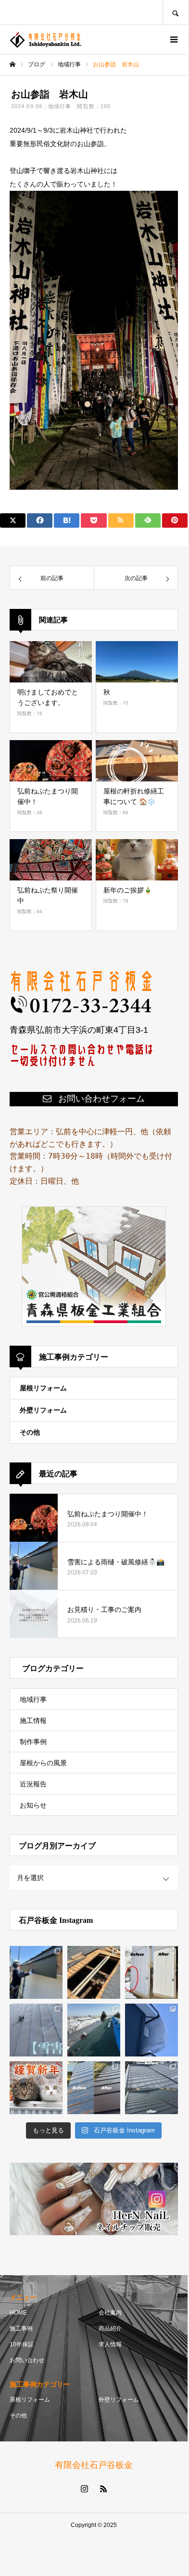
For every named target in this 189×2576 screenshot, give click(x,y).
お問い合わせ (27, 2360)
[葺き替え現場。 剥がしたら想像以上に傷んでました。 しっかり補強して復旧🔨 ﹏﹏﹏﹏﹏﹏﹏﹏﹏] (94, 1972)
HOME (18, 2313)
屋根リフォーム (43, 1388)
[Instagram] (84, 2489)
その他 (30, 1432)
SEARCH (175, 12)
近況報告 (33, 1784)
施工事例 (21, 2328)
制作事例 (33, 1742)
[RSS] (103, 2489)
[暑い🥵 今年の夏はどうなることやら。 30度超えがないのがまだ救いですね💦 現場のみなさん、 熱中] (36, 1972)
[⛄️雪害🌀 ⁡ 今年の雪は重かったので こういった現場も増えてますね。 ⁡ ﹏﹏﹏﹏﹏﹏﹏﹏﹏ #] (36, 2030)
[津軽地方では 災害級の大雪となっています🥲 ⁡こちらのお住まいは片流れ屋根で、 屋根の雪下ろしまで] (151, 2030)
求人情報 (110, 2344)
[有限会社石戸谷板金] (46, 40)
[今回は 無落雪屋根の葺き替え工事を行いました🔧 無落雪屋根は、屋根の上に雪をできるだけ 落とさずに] (151, 2088)
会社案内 (110, 2313)
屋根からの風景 (43, 1763)
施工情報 (33, 1721)
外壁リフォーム (43, 1410)
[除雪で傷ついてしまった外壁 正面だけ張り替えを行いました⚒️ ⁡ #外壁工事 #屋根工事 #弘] (151, 1972)
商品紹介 (110, 2328)
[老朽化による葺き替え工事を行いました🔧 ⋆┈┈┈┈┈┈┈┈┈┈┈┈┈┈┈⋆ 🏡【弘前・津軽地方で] (94, 2088)
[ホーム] (13, 64)
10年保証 (22, 2344)
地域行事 (60, 106)
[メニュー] (173, 39)
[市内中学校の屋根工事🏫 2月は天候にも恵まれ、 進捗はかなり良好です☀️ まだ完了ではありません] (94, 2030)
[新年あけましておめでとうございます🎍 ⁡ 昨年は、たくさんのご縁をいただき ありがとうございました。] (36, 2088)
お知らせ (33, 1805)
